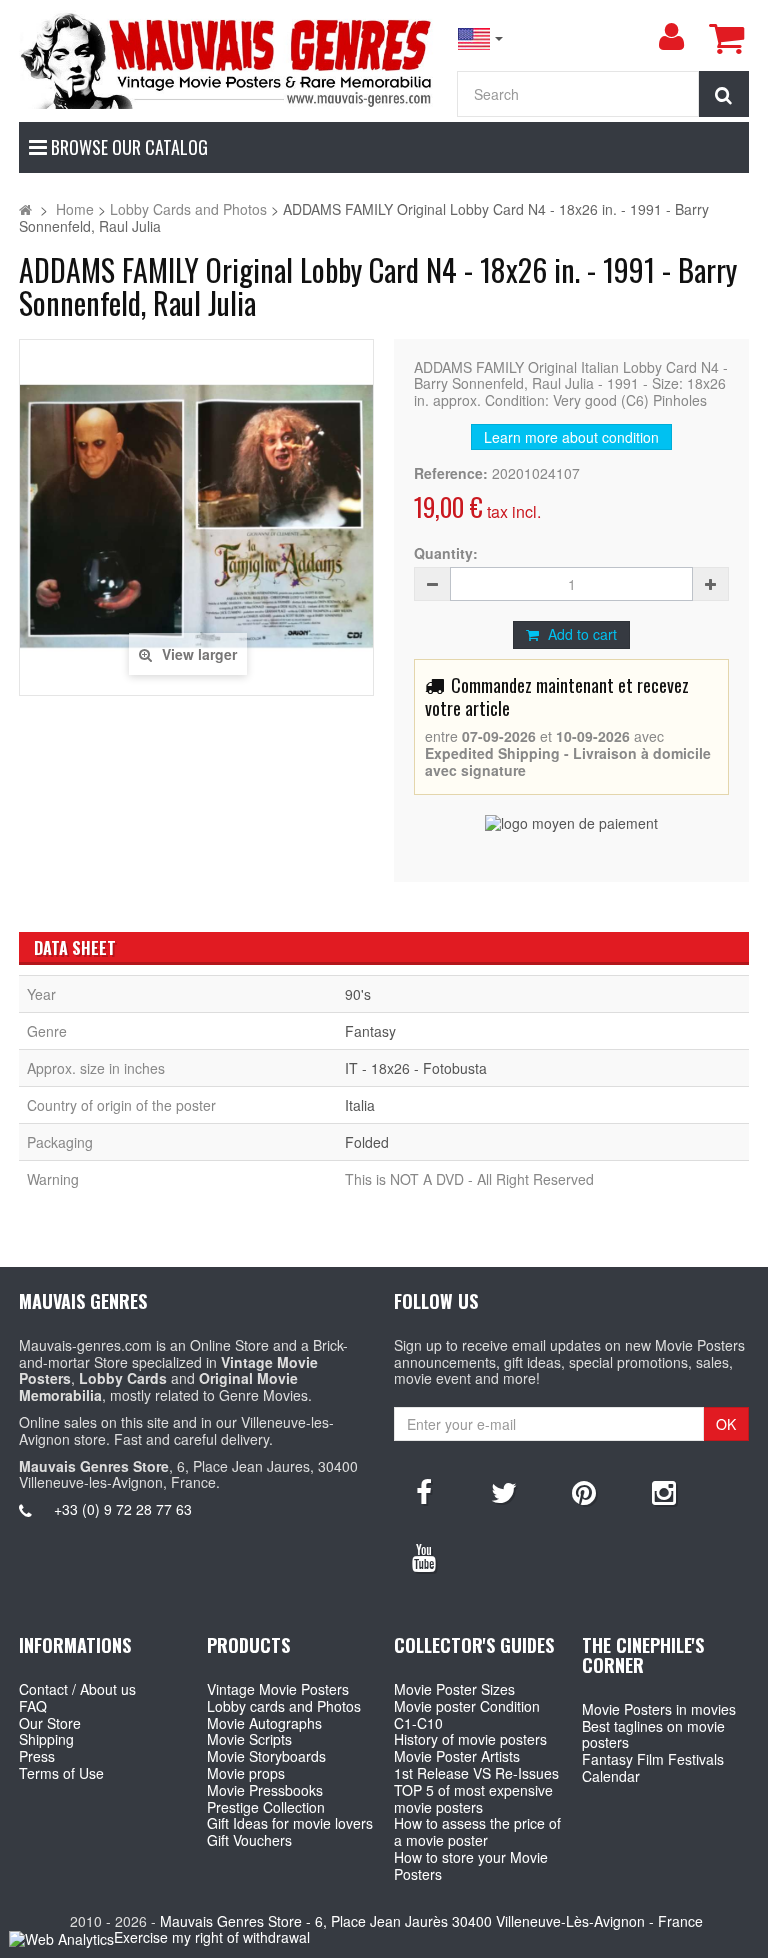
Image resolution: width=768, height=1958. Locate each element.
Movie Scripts (249, 1739)
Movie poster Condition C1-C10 (467, 1714)
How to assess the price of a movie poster (477, 1831)
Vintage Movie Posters (278, 1689)
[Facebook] (424, 1491)
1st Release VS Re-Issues (476, 1773)
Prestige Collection (266, 1807)
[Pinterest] (584, 1491)
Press (37, 1756)
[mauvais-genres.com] (227, 59)
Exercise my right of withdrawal (212, 1937)
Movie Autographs (264, 1723)
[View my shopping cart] (726, 38)
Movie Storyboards (266, 1756)
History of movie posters (470, 1739)
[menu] (671, 37)
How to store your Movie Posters (471, 1865)
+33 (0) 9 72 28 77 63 (123, 1509)
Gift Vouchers (249, 1840)
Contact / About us (77, 1689)
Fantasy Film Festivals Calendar (653, 1767)
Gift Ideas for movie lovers (290, 1823)
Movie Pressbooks (265, 1790)
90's (358, 994)
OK (726, 1424)
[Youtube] (424, 1556)
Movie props (246, 1773)
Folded (367, 1142)
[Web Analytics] (61, 1938)
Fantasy (370, 1031)
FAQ (33, 1706)
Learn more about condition (571, 437)
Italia (360, 1105)
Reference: (451, 473)
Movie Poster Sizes (454, 1689)
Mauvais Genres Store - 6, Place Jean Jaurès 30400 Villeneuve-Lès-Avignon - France (431, 1921)
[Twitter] (504, 1491)
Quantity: (446, 553)
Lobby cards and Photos (284, 1706)
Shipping (46, 1739)
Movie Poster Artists (457, 1756)
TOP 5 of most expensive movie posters (473, 1798)
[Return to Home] (25, 209)
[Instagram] (664, 1491)
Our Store (50, 1723)
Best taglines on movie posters (653, 1734)
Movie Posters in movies (659, 1709)
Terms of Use (61, 1773)
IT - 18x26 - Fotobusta (416, 1068)
